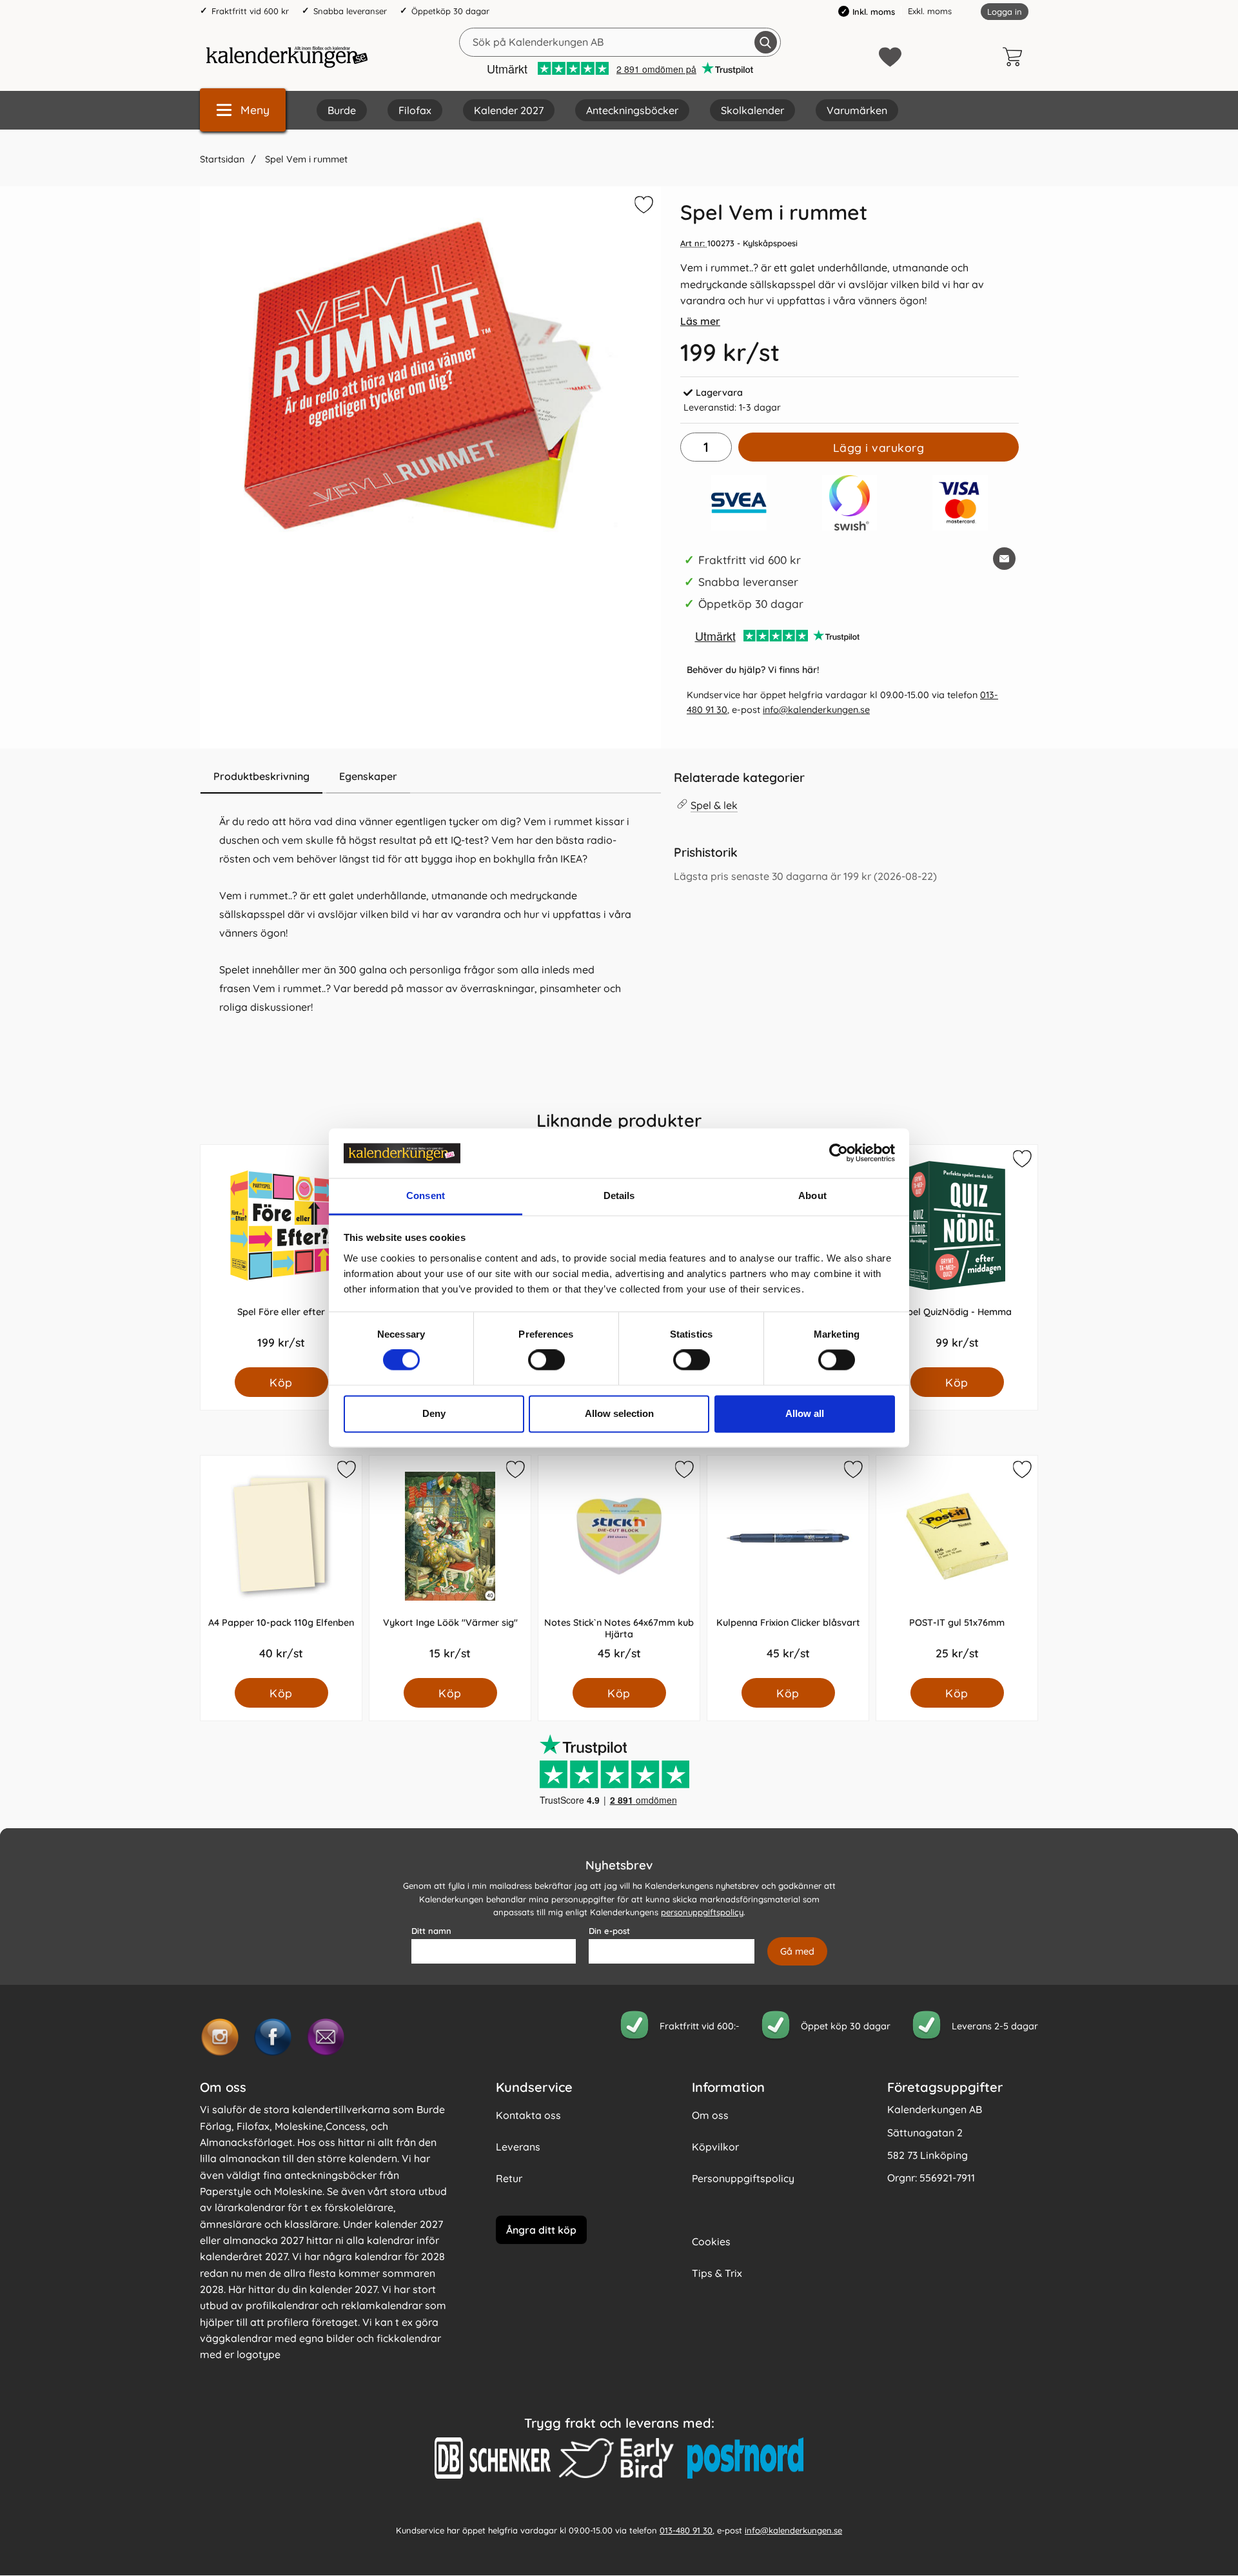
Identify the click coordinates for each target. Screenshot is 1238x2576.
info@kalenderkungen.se (816, 710)
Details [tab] (619, 1195)
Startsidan (222, 159)
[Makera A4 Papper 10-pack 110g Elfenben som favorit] (346, 1472)
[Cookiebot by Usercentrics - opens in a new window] (839, 1153)
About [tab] (812, 1195)
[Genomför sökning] (766, 42)
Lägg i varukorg (879, 447)
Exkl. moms (930, 11)
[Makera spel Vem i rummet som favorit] (642, 207)
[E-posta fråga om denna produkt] (1004, 559)
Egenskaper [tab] (368, 776)
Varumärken (857, 110)
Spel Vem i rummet (305, 159)
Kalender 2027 (509, 110)
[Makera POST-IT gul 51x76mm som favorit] (1021, 1472)
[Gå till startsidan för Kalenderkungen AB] (287, 57)
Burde (342, 110)
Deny (434, 1413)
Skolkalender (752, 110)
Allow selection (619, 1413)
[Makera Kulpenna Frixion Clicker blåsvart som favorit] (852, 1472)
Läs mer (700, 321)
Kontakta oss (528, 2115)
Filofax (415, 110)
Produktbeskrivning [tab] (261, 776)
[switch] (546, 1360)
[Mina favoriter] (890, 57)
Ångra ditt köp (541, 2230)
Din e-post (609, 1931)
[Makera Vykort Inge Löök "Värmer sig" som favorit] (515, 1472)
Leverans (518, 2147)
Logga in (1005, 12)
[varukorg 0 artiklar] (1016, 57)
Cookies (711, 2241)
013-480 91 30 (686, 2530)
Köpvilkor (715, 2147)
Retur (509, 2178)
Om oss (710, 2115)
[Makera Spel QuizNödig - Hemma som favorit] (1021, 1161)
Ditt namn (431, 1931)
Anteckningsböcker (632, 110)
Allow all (805, 1413)
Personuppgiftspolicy (743, 2178)
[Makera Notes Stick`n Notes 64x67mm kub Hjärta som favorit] (683, 1472)
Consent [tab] (426, 1195)
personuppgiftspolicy (702, 1913)
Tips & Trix (717, 2273)
